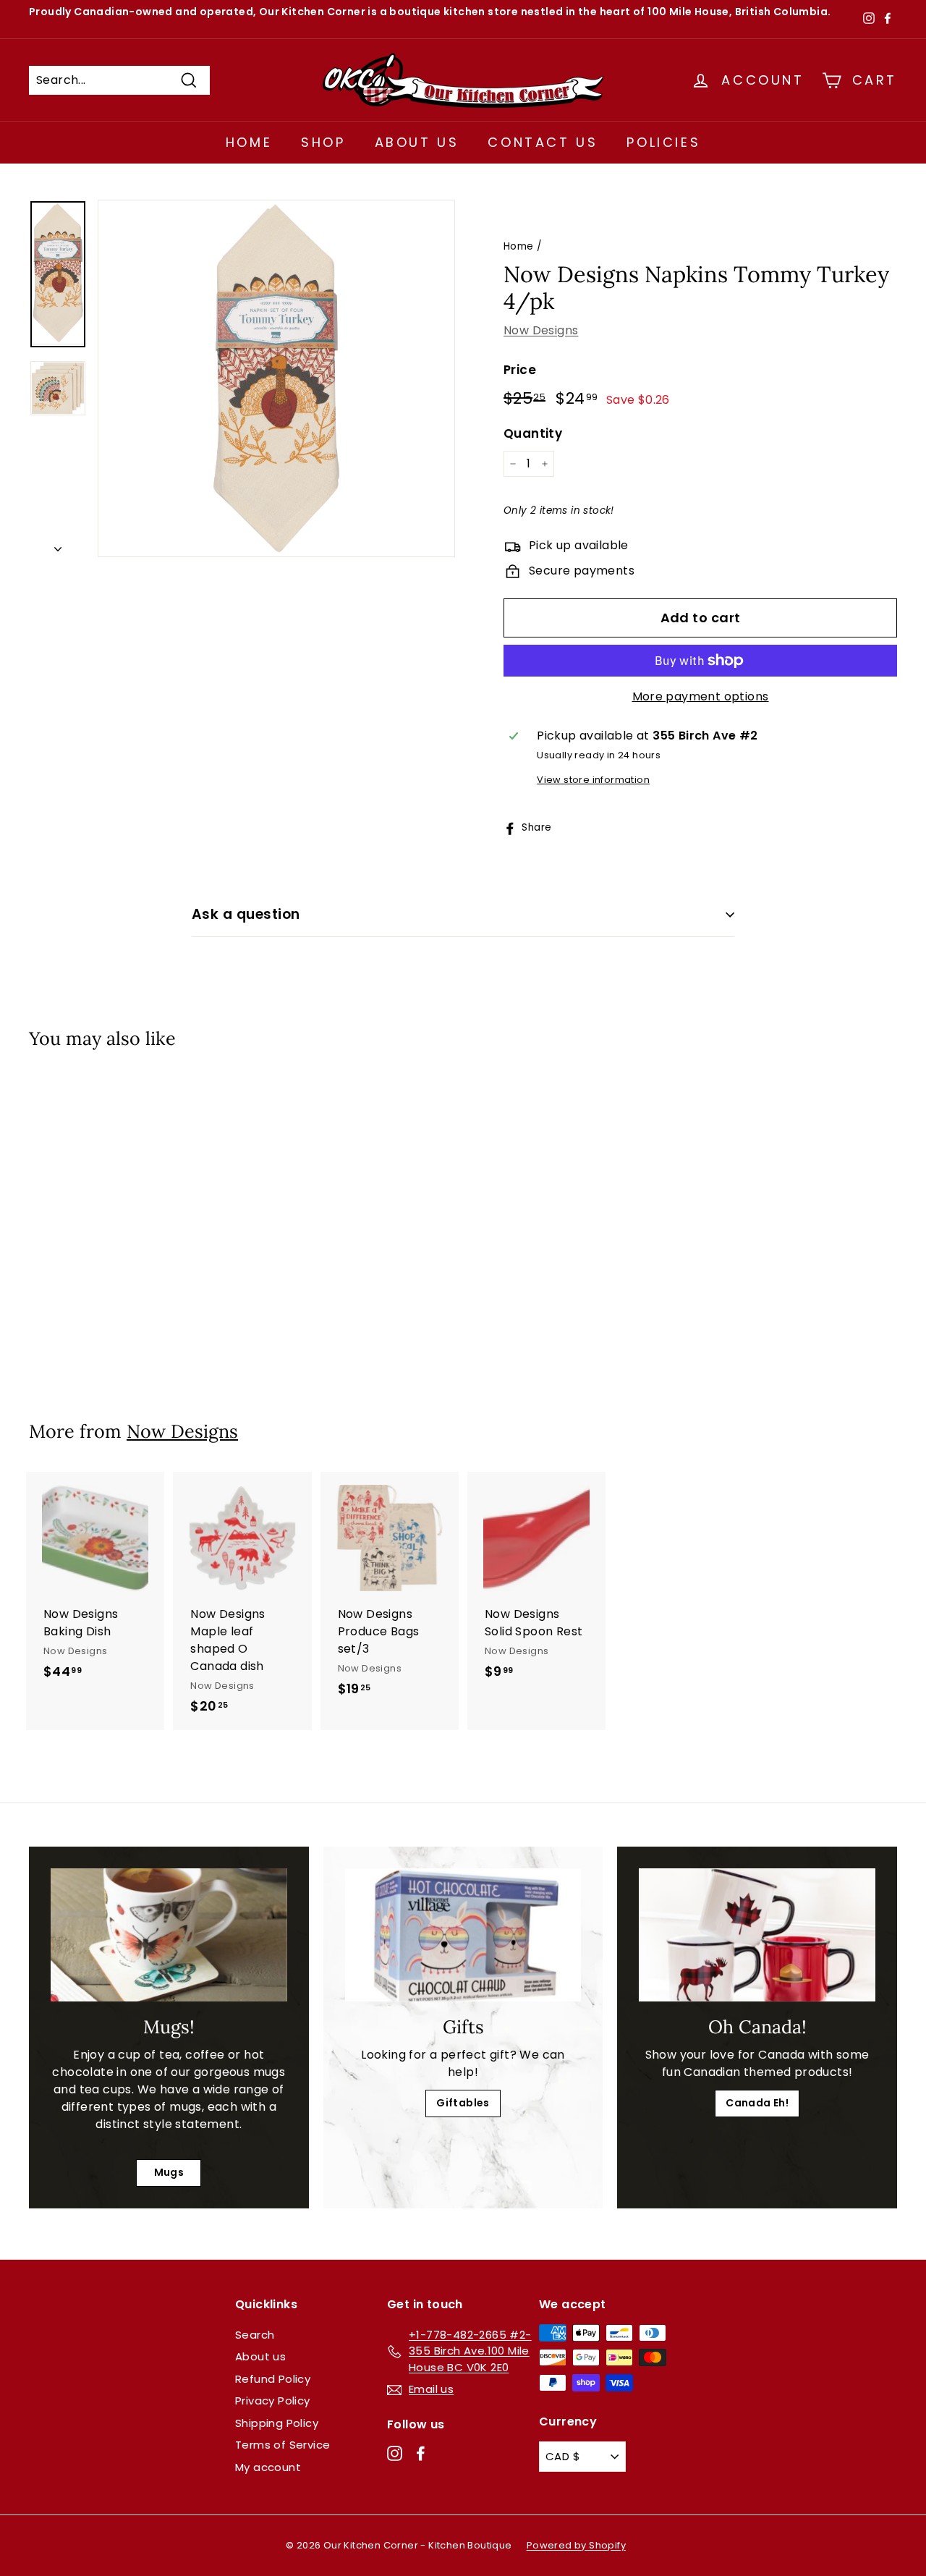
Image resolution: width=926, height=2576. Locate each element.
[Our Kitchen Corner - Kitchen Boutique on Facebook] (421, 2453)
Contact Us (543, 142)
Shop (323, 142)
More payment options (701, 696)
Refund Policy (273, 2379)
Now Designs (541, 330)
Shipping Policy (277, 2423)
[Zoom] (276, 378)
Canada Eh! (757, 2103)
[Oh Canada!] (757, 1935)
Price (520, 370)
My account (268, 2467)
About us (260, 2356)
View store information (593, 780)
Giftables (463, 2103)
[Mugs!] (169, 1935)
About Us (417, 142)
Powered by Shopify (576, 2545)
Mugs (169, 2172)
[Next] (58, 545)
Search (255, 2335)
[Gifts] (463, 1935)
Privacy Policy (273, 2401)
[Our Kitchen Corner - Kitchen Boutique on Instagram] (395, 2453)
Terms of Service (283, 2445)
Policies (663, 142)
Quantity (533, 433)
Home (249, 142)
